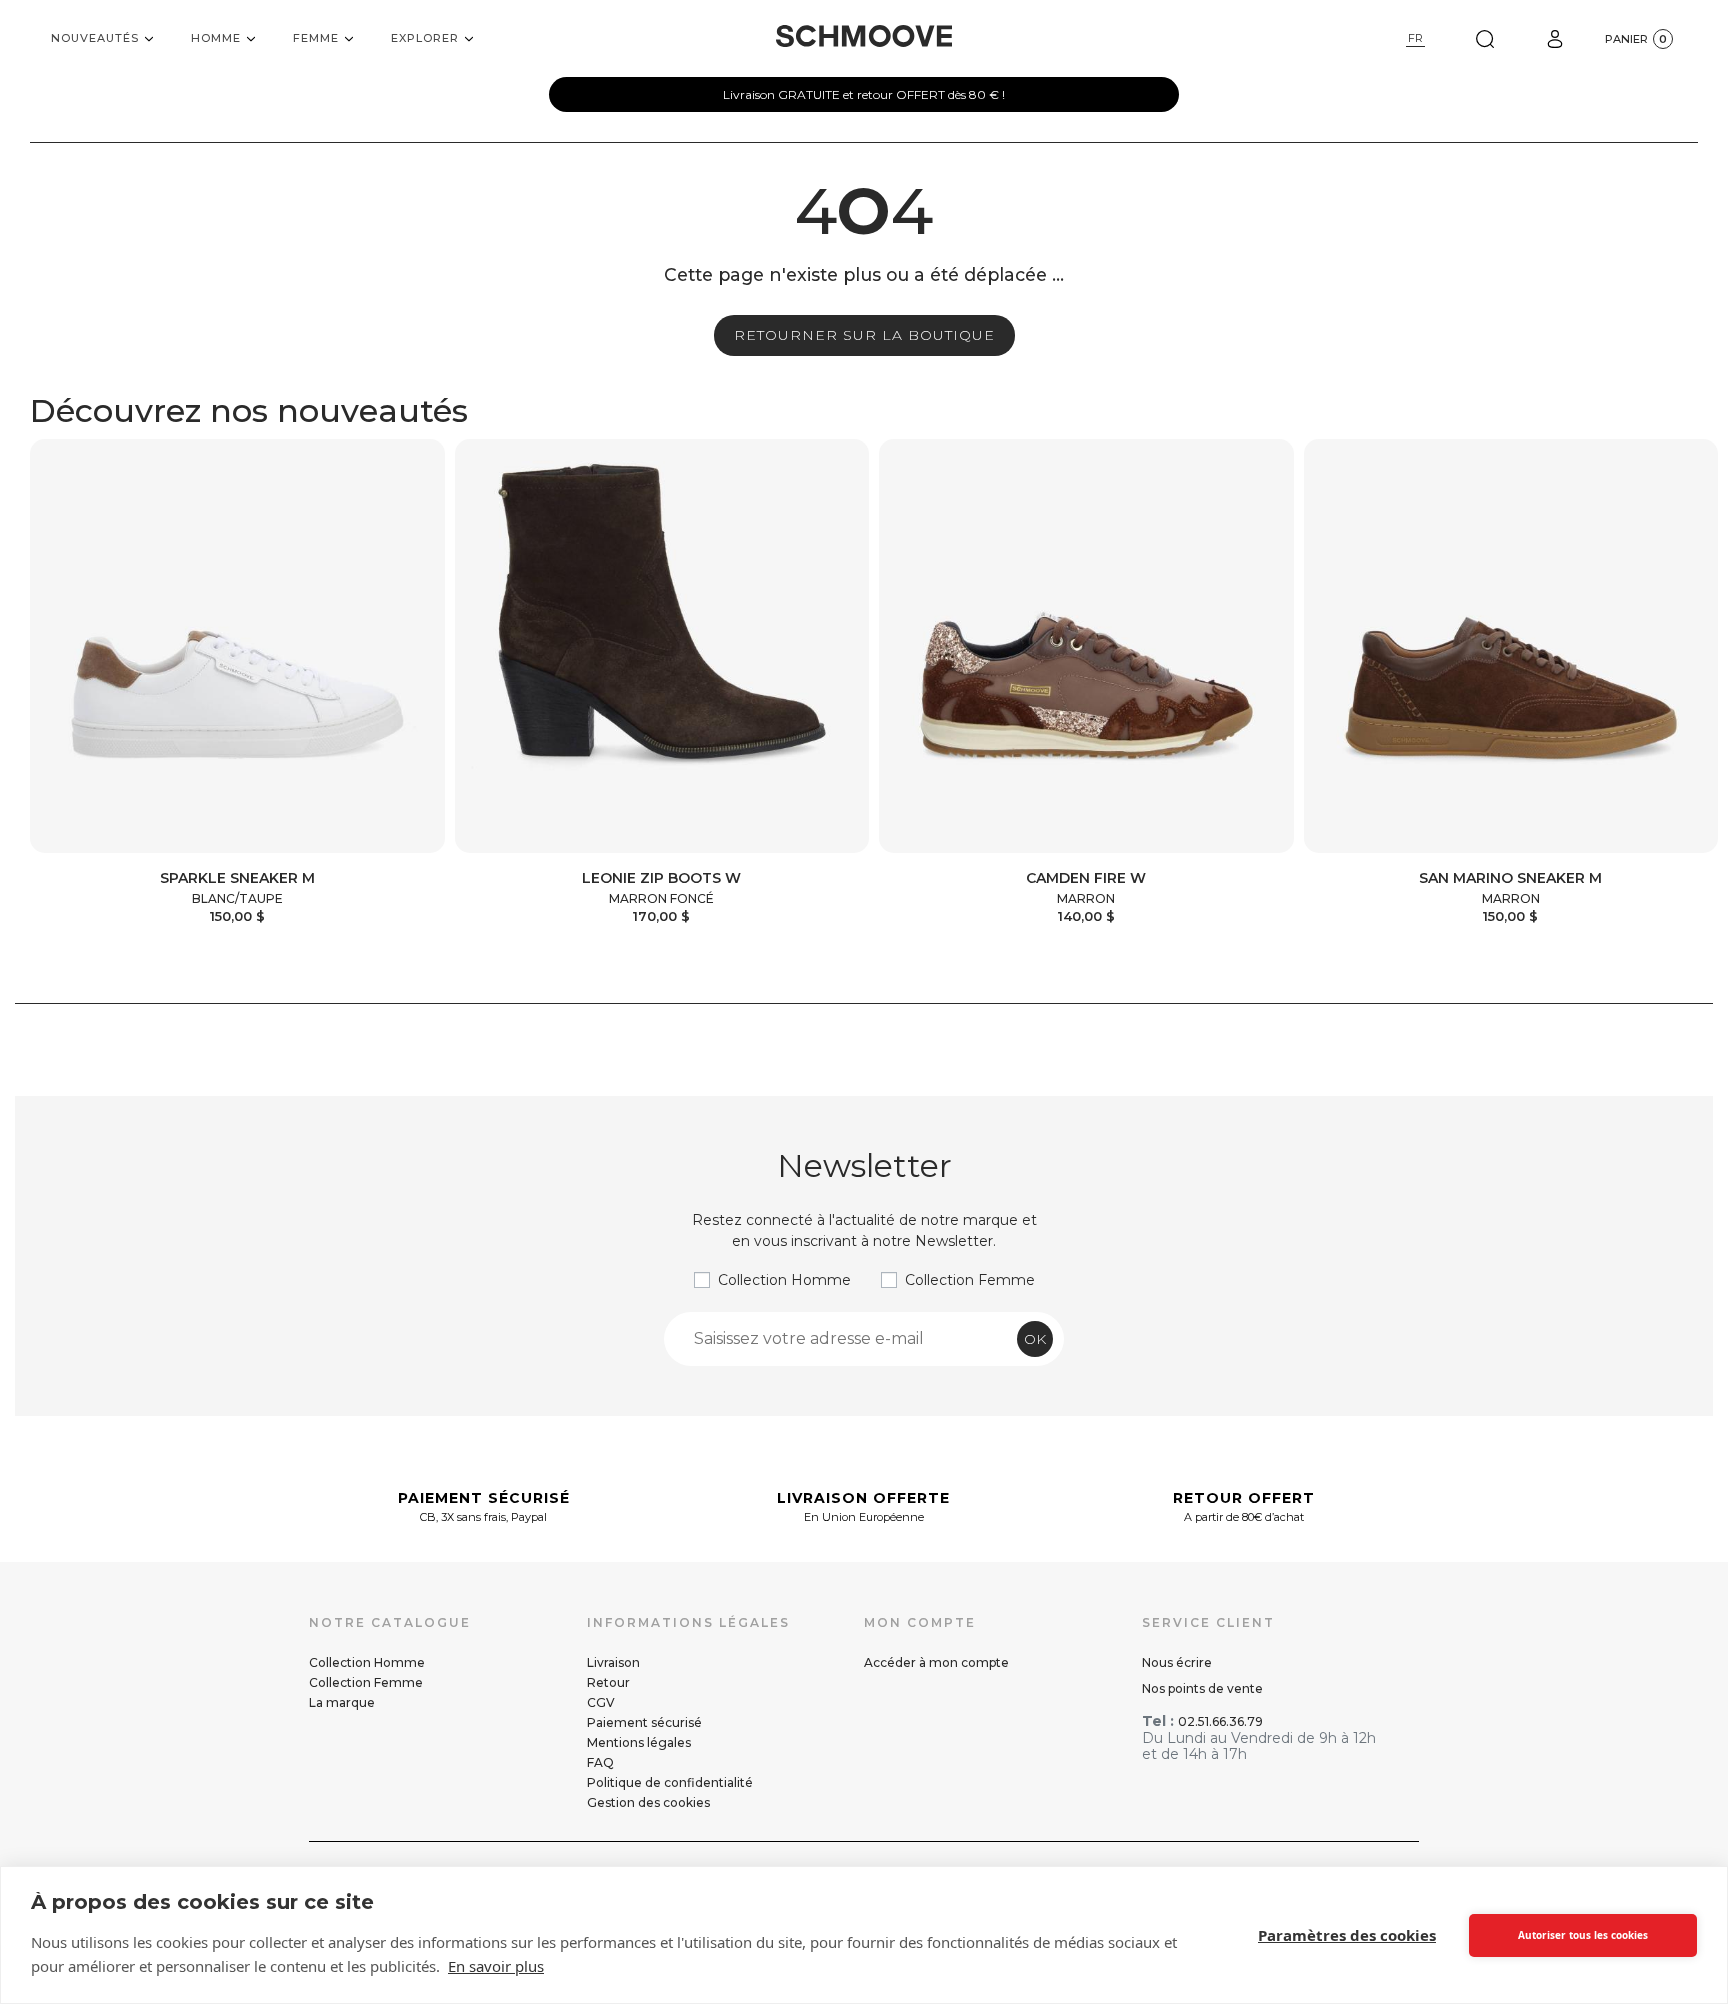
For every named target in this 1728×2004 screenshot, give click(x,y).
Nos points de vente (1202, 1688)
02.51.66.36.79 (1220, 1721)
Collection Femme (970, 1280)
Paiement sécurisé (644, 1722)
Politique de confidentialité (670, 1782)
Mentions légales (639, 1742)
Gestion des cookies (648, 1802)
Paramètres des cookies (1347, 1935)
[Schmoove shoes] (864, 36)
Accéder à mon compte (936, 1662)
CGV (601, 1702)
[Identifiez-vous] (1555, 38)
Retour (608, 1682)
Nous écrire (1177, 1662)
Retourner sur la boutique (864, 335)
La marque (342, 1702)
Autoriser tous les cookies (1583, 1935)
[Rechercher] (1485, 38)
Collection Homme (784, 1280)
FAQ (600, 1762)
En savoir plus (496, 1966)
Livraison (613, 1662)
